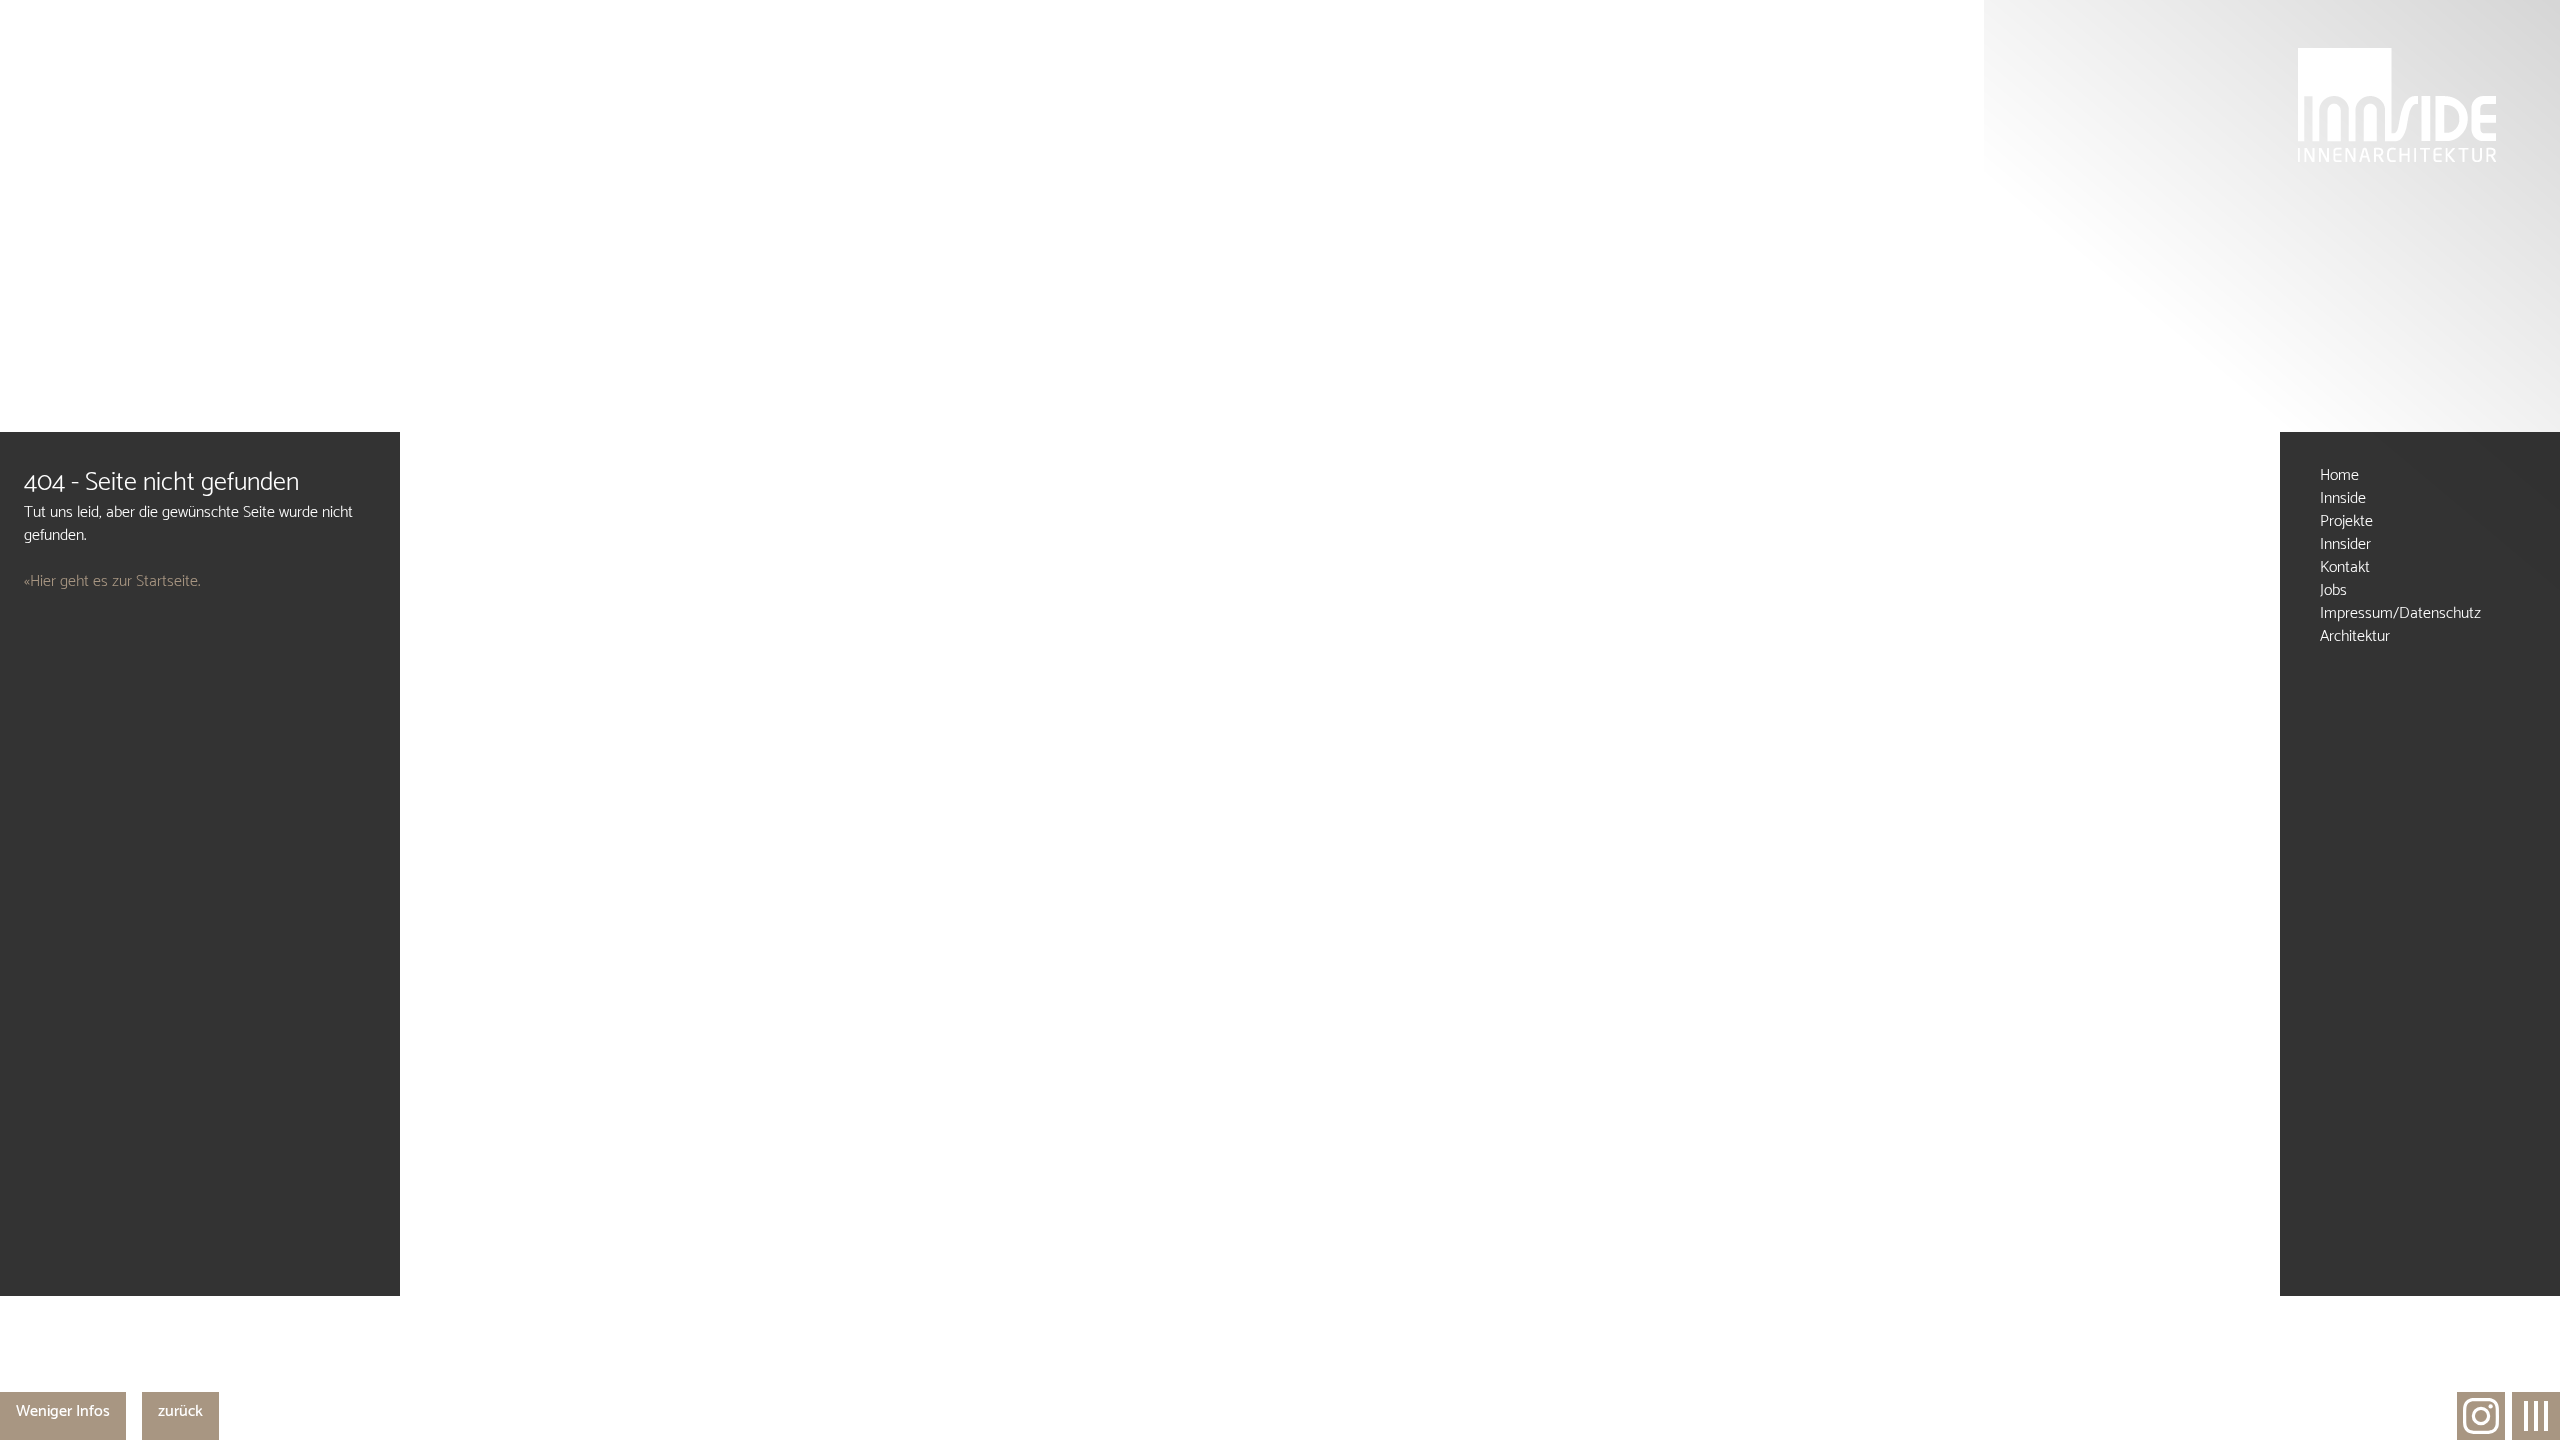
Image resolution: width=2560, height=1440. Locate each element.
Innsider (2345, 544)
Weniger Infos (63, 1411)
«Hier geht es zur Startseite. (112, 581)
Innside (2343, 498)
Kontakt (2345, 567)
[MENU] (2536, 1416)
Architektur (2355, 636)
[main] (200, 864)
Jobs (2333, 590)
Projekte (2346, 521)
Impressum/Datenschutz (2400, 613)
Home (2339, 475)
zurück (180, 1411)
